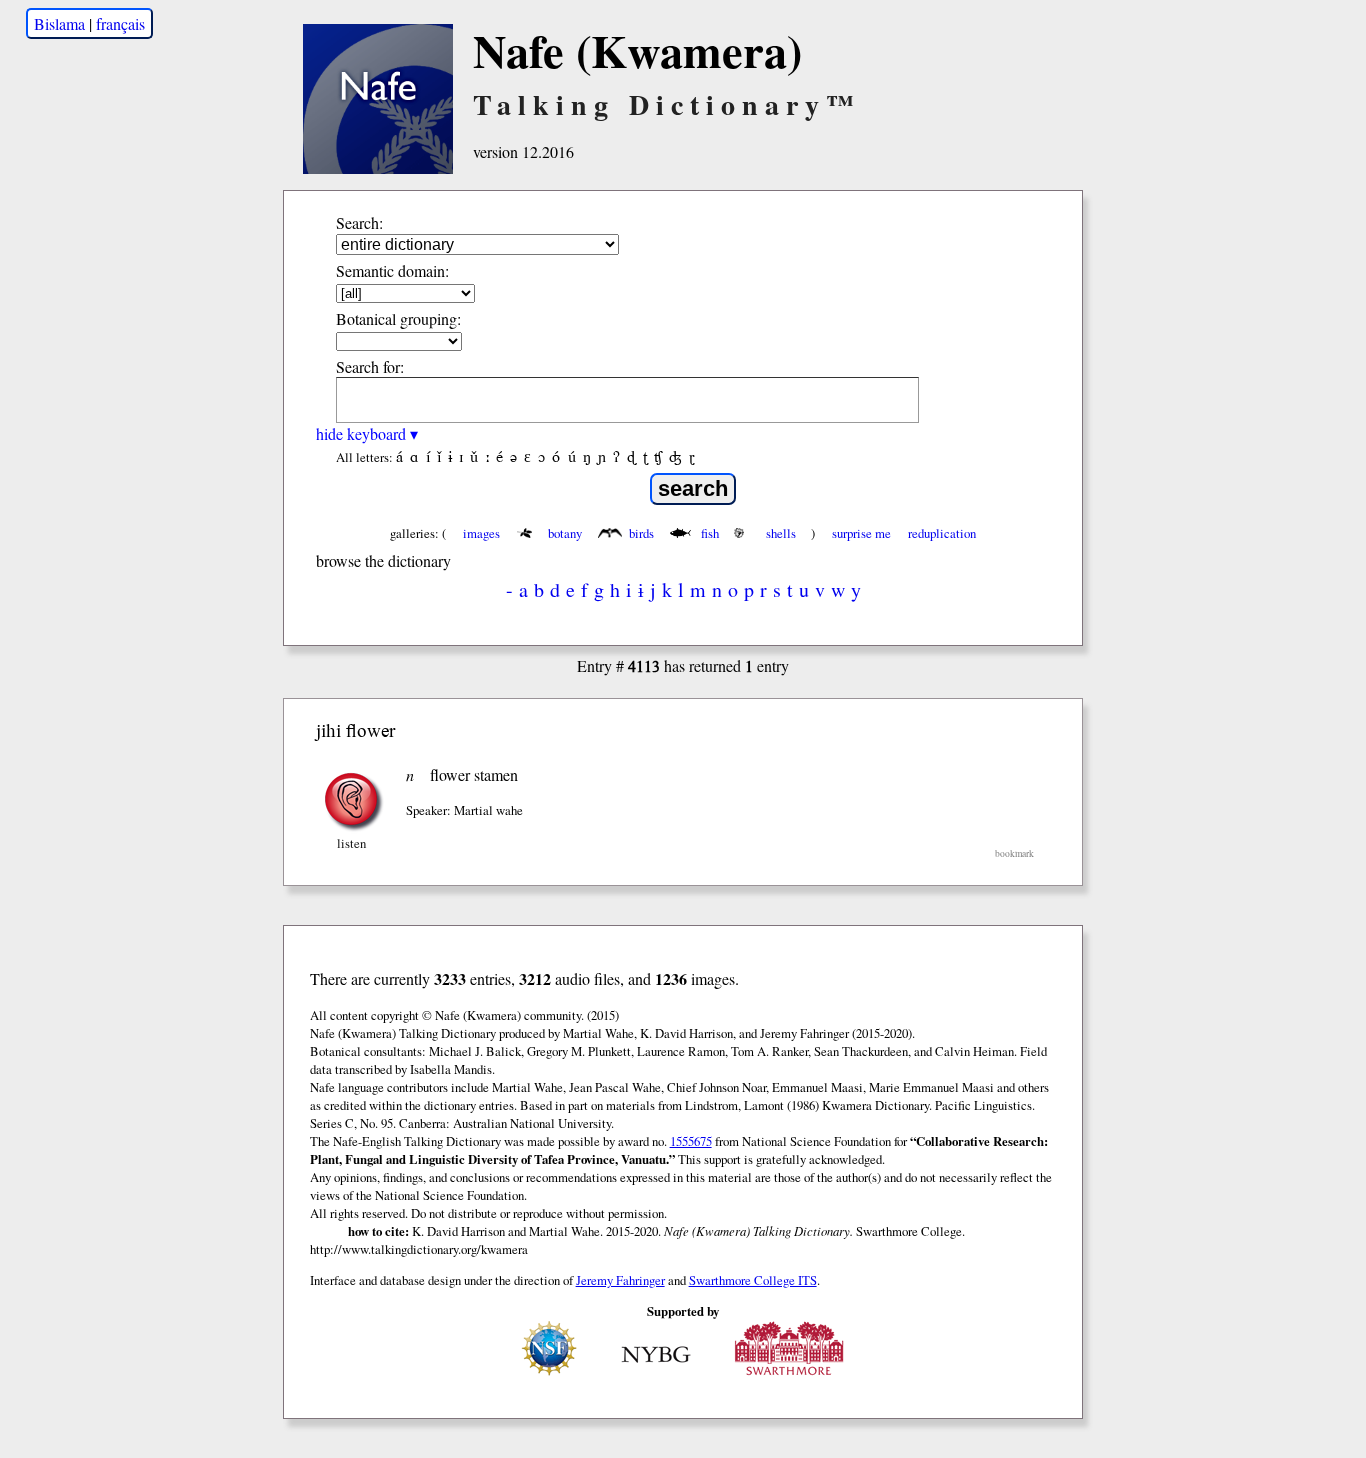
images (481, 533)
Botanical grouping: (398, 318)
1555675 (691, 1141)
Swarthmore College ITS (753, 1280)
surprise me (861, 533)
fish (710, 533)
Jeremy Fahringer (620, 1280)
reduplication (942, 533)
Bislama (59, 23)
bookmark (1014, 853)
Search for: (370, 366)
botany (565, 533)
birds (641, 533)
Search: (359, 222)
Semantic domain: (392, 270)
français (120, 23)
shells (781, 533)
